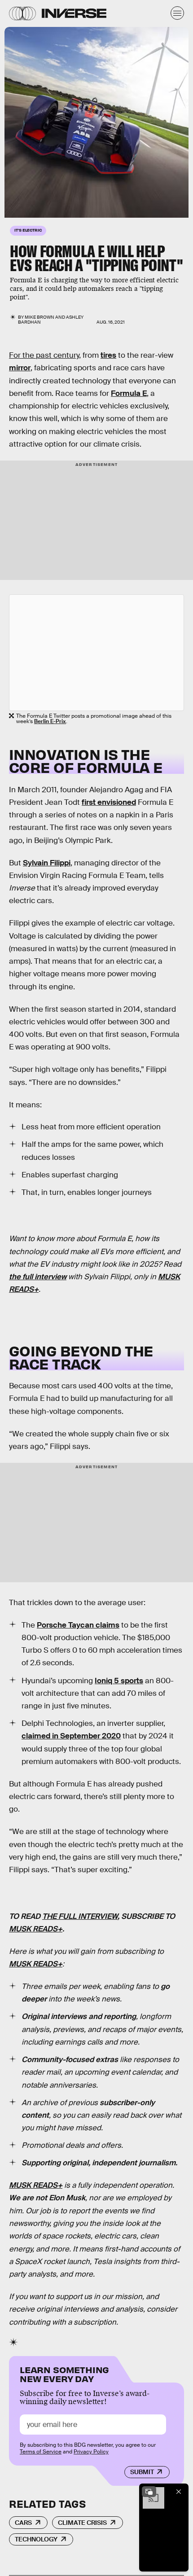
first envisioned (109, 802)
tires (108, 355)
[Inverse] (74, 13)
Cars (23, 2523)
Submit (142, 2472)
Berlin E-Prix (50, 721)
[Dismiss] (179, 2492)
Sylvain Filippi (47, 863)
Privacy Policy (91, 2452)
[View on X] (96, 653)
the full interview (38, 1277)
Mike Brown (39, 317)
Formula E (129, 393)
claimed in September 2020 (71, 1736)
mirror (20, 368)
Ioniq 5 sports (119, 1681)
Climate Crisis (82, 2523)
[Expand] (149, 2492)
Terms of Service (41, 2452)
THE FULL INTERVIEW (80, 1916)
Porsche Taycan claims (78, 1625)
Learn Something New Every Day (64, 2373)
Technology (36, 2539)
